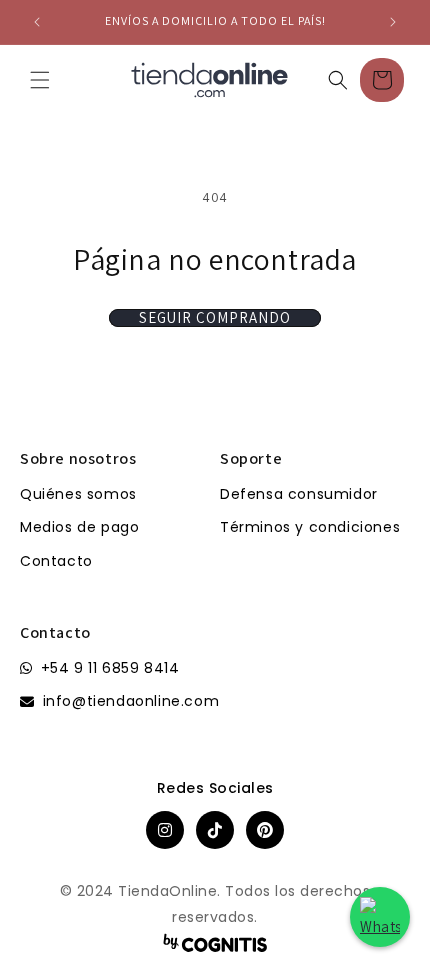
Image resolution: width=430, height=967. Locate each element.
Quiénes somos (78, 494)
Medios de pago (79, 527)
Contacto (56, 561)
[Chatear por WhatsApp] (380, 917)
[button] (40, 80)
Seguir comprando (215, 318)
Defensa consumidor (299, 494)
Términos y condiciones (310, 527)
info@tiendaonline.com (131, 701)
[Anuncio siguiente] (393, 22)
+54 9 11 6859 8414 (110, 668)
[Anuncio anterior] (37, 22)
